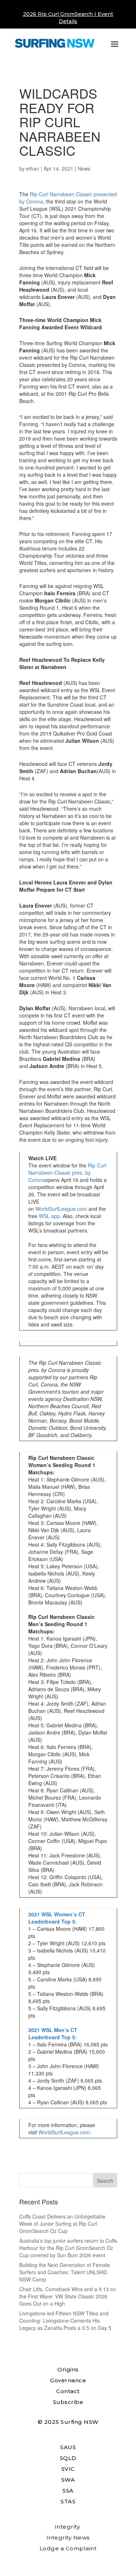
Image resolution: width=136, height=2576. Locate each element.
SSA (68, 2491)
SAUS (68, 2447)
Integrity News (68, 2538)
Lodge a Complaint (68, 2548)
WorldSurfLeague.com (61, 1209)
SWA (68, 2480)
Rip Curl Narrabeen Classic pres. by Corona (67, 1173)
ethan (33, 168)
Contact (68, 2391)
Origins (68, 2369)
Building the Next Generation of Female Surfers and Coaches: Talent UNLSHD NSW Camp (65, 2272)
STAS (68, 2501)
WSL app (49, 1216)
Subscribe (68, 2402)
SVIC (68, 2469)
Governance (68, 2380)
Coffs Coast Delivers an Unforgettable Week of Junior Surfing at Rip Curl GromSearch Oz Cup (62, 2224)
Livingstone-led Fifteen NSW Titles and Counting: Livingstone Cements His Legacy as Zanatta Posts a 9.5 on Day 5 (65, 2320)
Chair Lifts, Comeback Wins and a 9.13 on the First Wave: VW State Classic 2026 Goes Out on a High (68, 2296)
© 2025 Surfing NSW (68, 2422)
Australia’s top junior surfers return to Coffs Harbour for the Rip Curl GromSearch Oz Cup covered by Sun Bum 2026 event (68, 2248)
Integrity (67, 2527)
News (84, 168)
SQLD (68, 2458)
